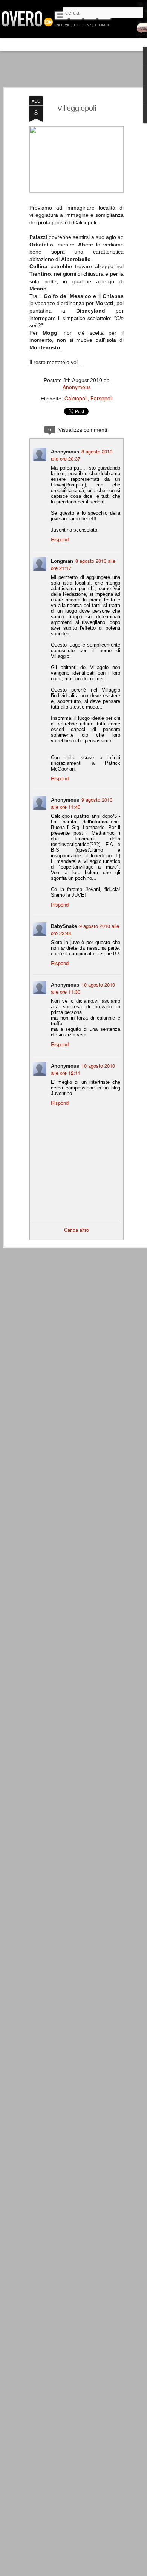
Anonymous (77, 387)
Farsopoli (102, 398)
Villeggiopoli (77, 108)
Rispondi (60, 539)
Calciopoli (76, 398)
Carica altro (77, 1230)
